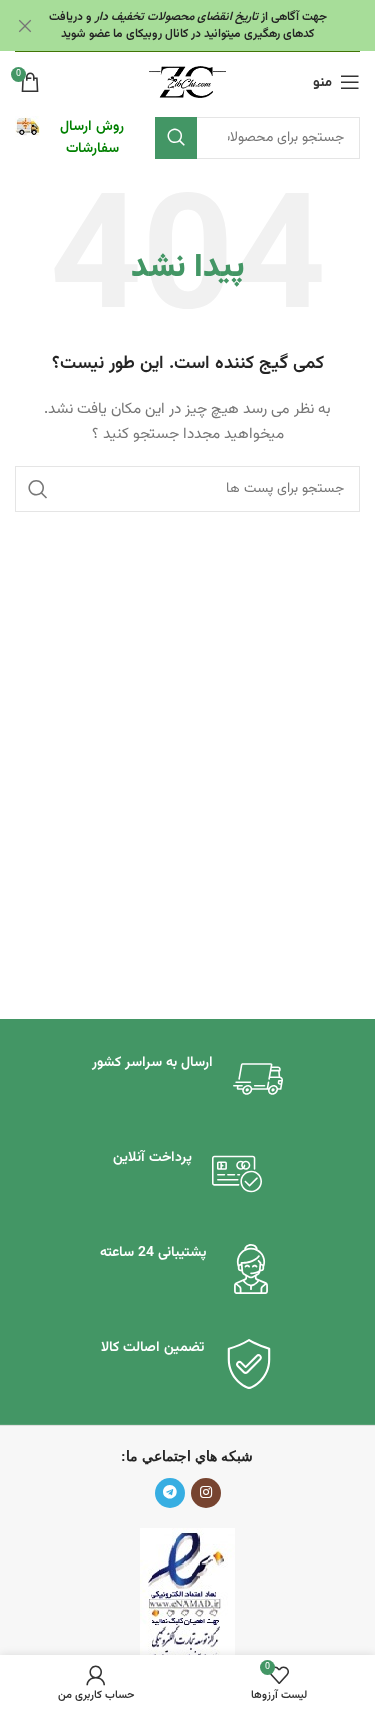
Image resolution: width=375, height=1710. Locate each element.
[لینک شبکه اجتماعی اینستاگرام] (206, 1493)
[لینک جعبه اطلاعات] (75, 138)
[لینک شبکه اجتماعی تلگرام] (170, 1493)
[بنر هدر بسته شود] (25, 25)
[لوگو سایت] (187, 83)
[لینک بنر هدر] (217, 25)
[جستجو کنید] (176, 138)
